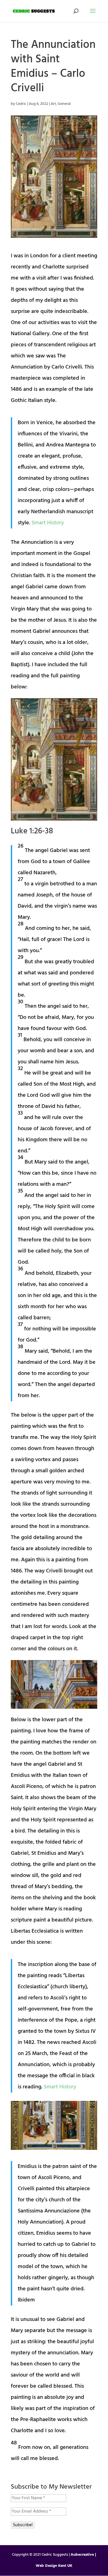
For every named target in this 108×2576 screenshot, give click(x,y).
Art (53, 104)
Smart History (48, 523)
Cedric (21, 104)
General (64, 104)
